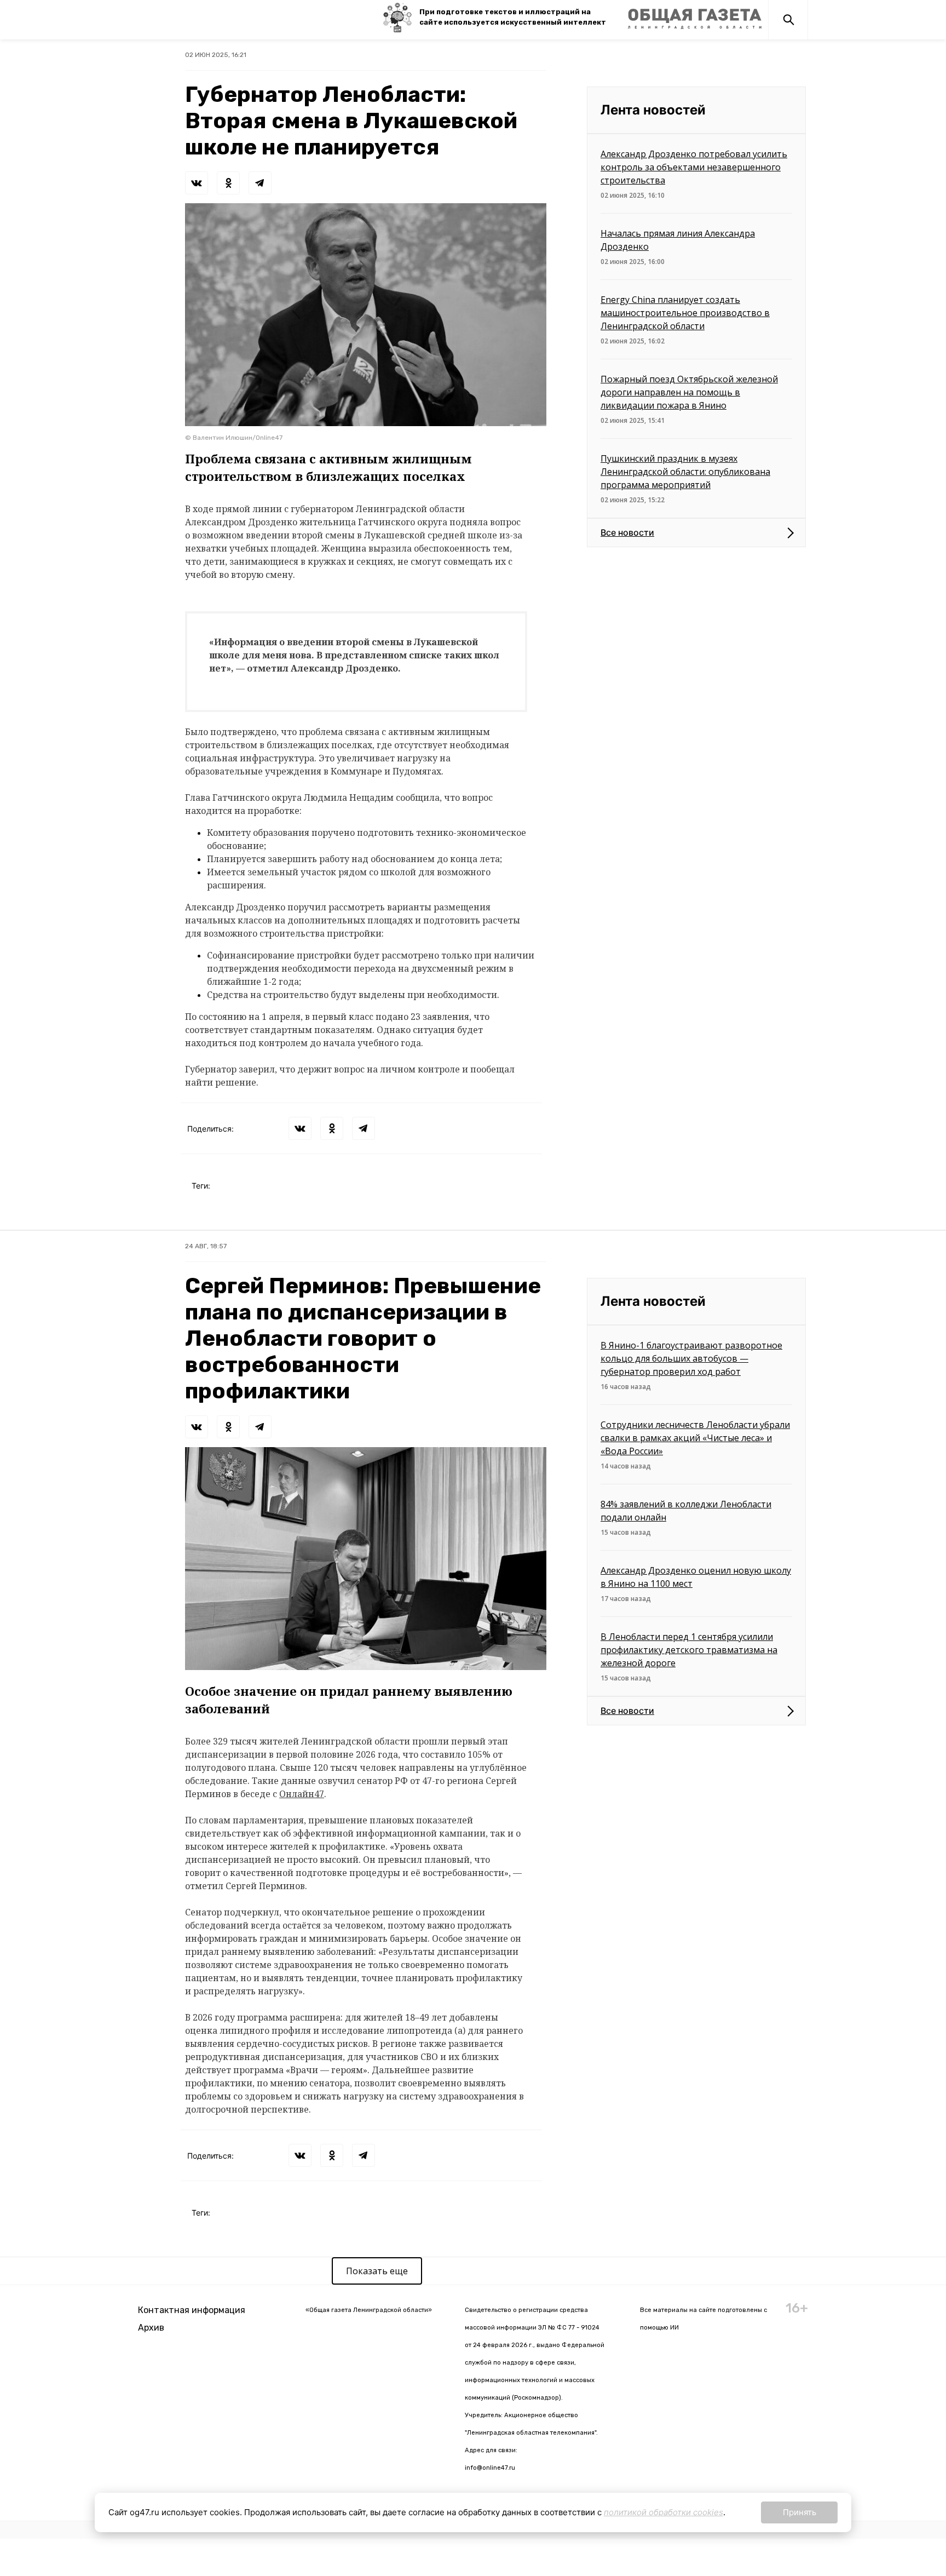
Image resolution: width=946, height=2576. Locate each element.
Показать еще (377, 2271)
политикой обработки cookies (664, 2512)
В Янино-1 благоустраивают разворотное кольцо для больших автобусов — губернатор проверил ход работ (691, 1358)
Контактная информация (192, 2310)
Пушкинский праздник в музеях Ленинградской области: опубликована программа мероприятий (685, 472)
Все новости (627, 532)
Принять (800, 2512)
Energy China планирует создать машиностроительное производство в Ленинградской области (685, 313)
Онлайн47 (302, 1794)
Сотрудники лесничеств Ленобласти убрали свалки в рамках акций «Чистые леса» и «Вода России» (695, 1438)
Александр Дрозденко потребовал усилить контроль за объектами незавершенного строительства (694, 167)
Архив (151, 2328)
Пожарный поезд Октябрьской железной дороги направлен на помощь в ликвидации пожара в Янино (689, 392)
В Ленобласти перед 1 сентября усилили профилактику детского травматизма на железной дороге (689, 1650)
